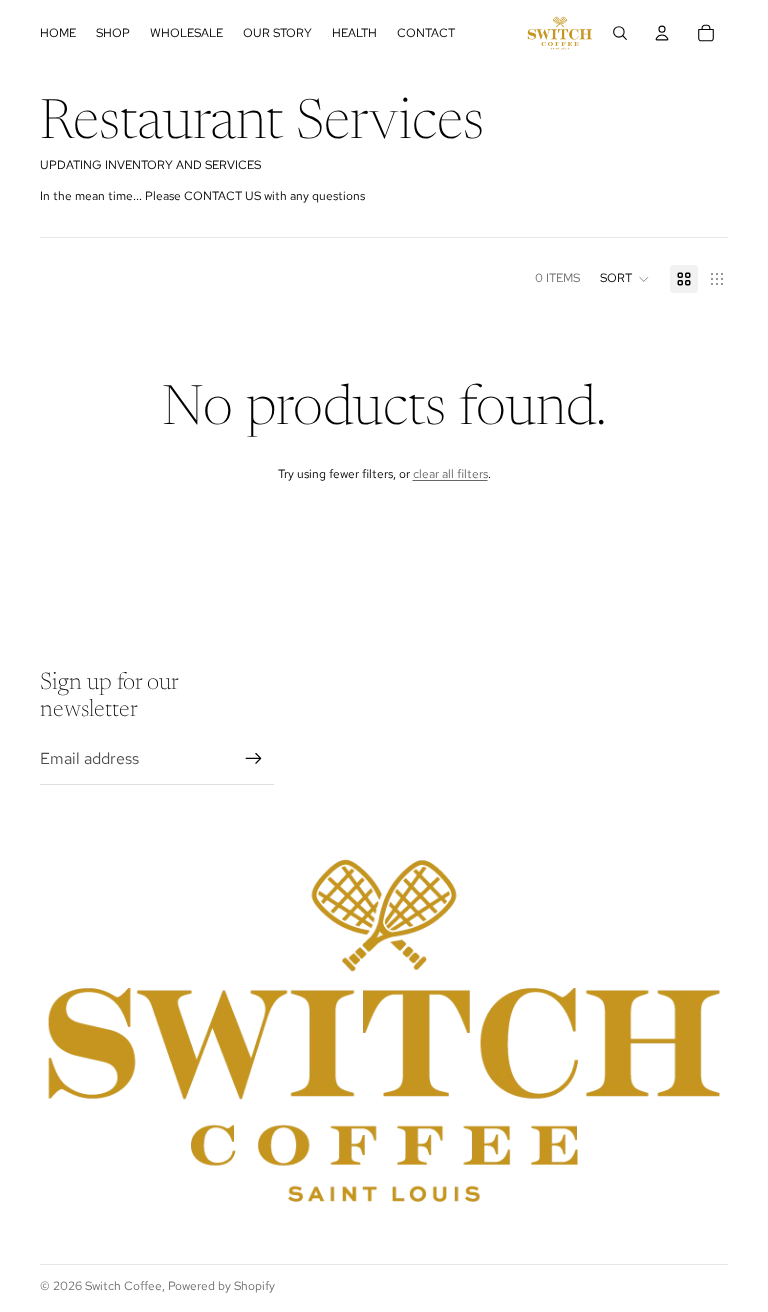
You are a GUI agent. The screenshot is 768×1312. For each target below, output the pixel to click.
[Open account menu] (662, 33)
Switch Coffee (123, 1286)
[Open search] (620, 33)
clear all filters (450, 474)
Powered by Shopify (221, 1286)
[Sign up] (254, 759)
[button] (625, 279)
